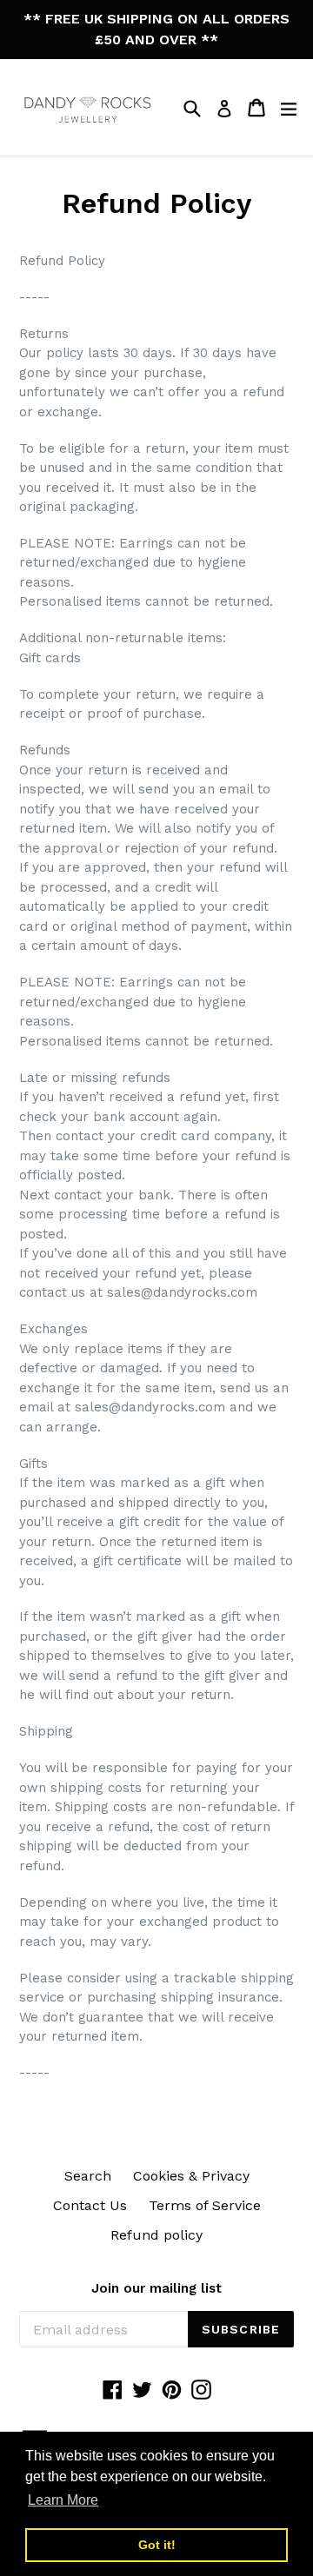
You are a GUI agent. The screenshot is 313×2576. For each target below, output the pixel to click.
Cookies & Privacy (191, 2176)
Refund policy (156, 2235)
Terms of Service (205, 2205)
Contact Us (90, 2205)
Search (88, 2176)
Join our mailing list (156, 2288)
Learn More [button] (63, 2500)
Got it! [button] (157, 2545)
